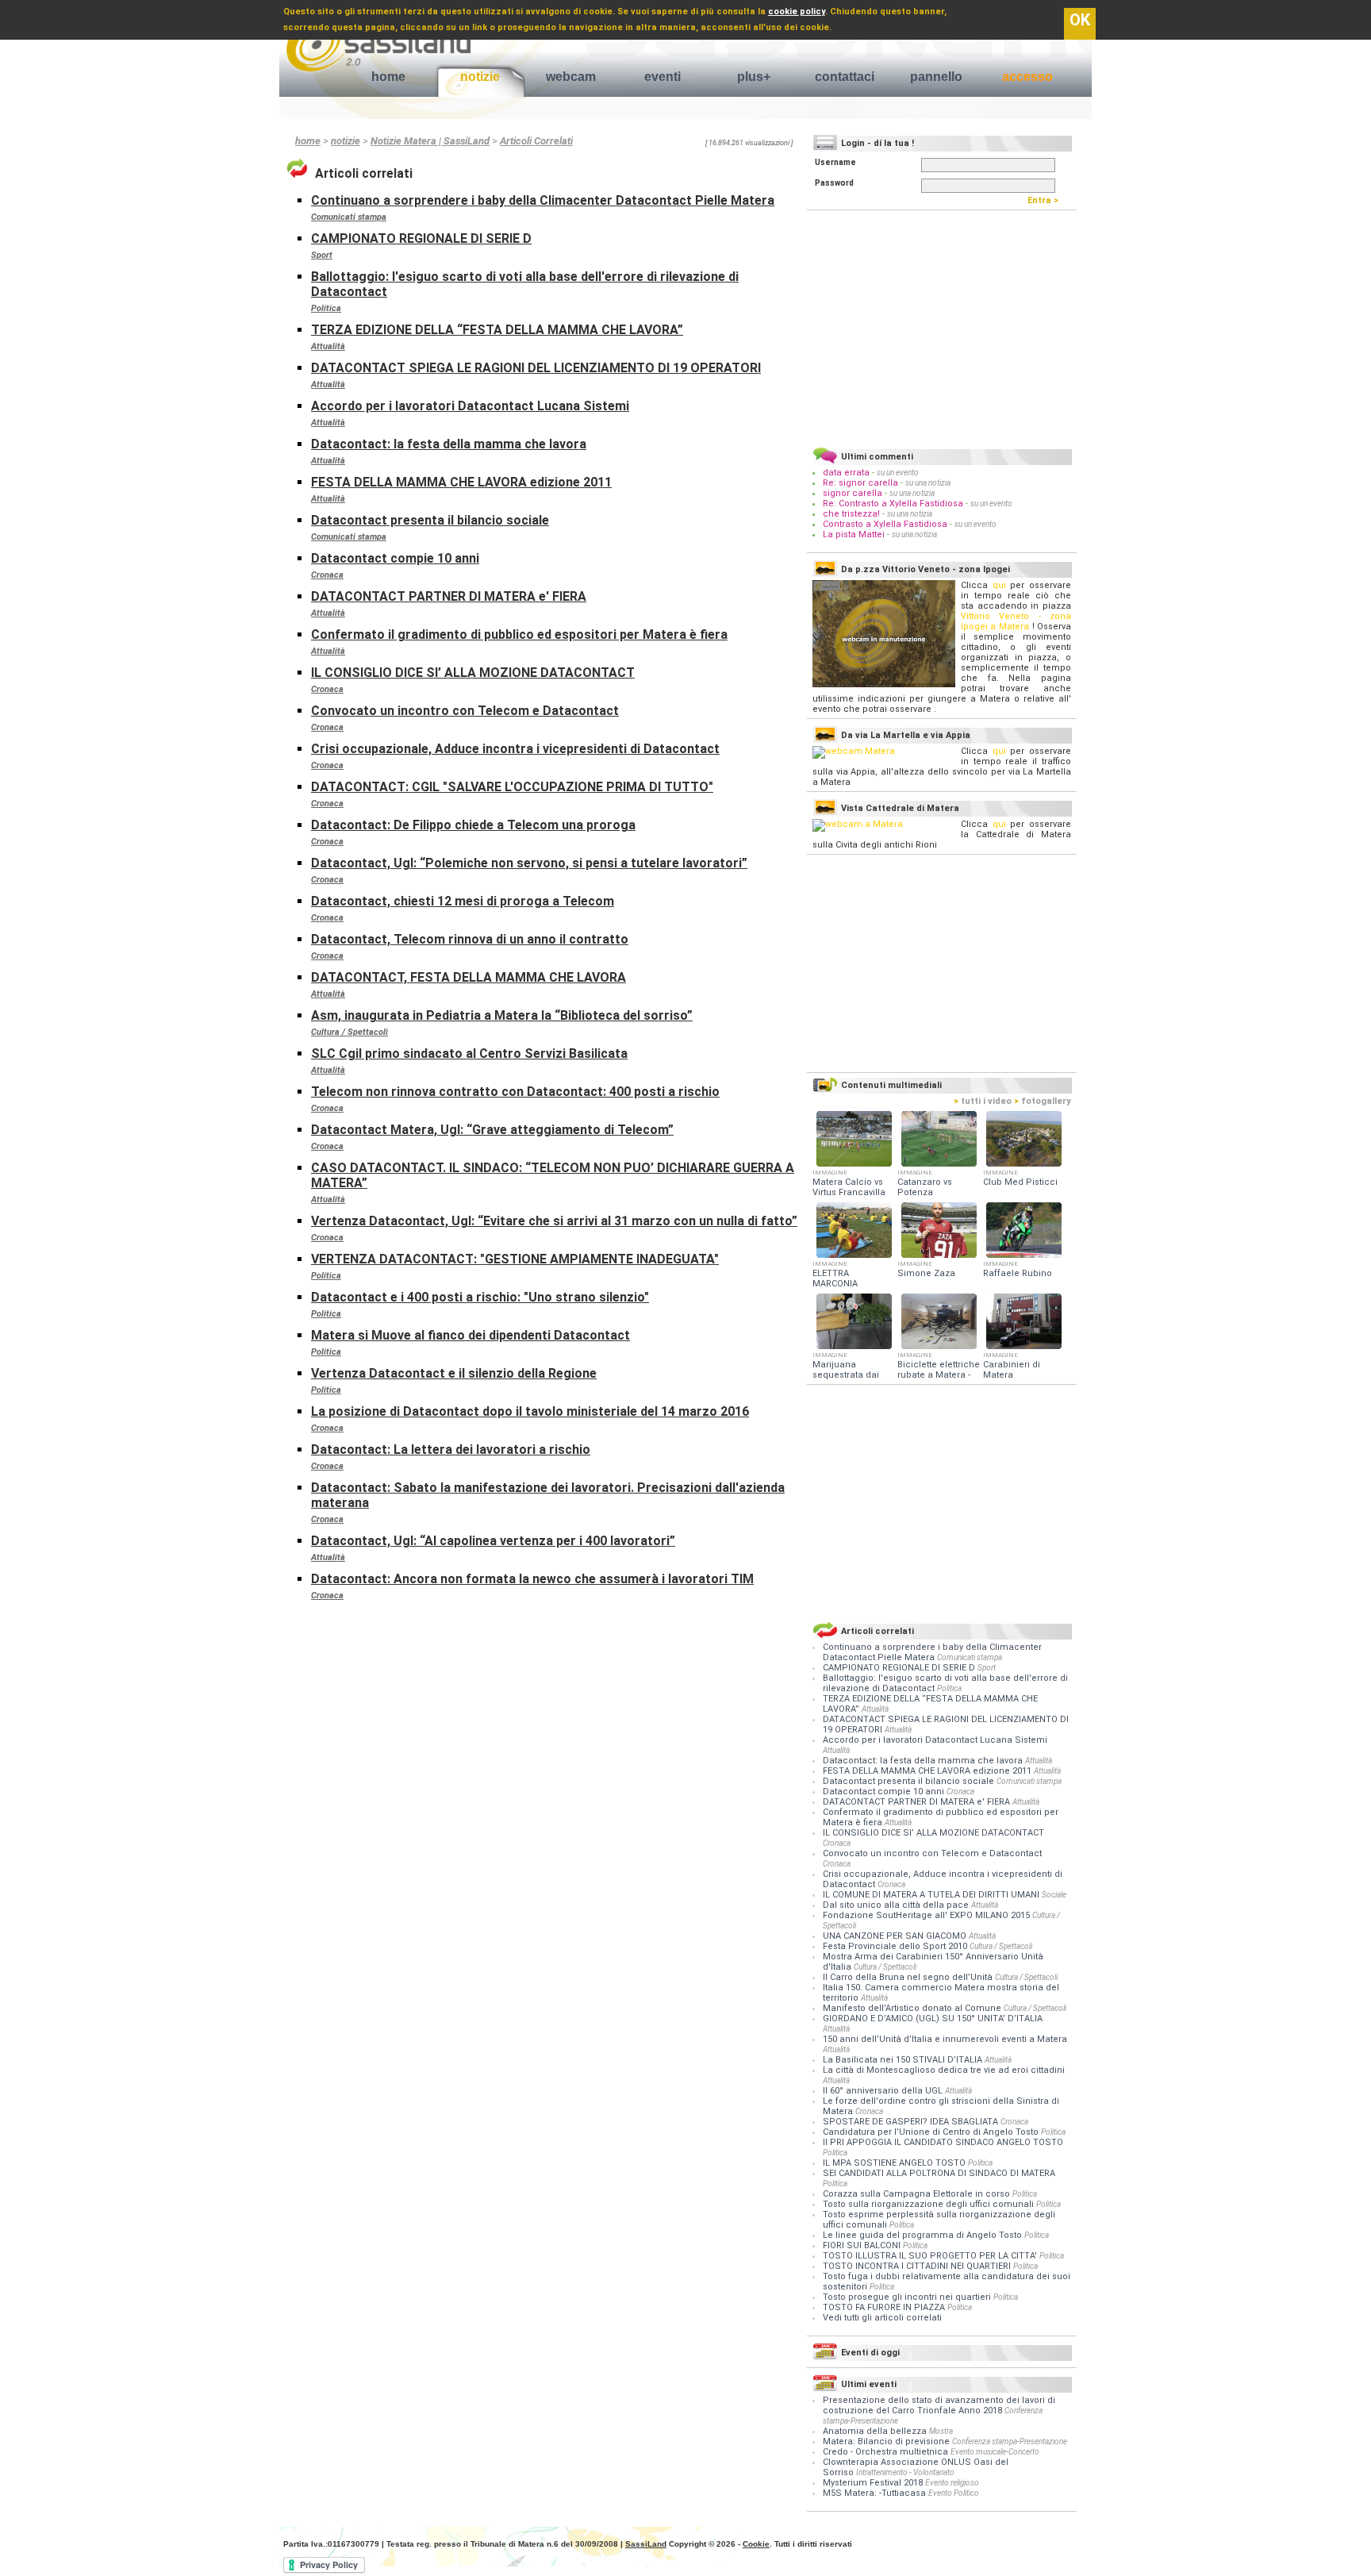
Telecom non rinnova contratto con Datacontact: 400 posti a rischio (515, 1092)
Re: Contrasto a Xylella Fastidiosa (893, 504)
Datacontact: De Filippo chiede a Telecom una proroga (473, 825)
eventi (662, 77)
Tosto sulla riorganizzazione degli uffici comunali (929, 2204)
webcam (571, 77)
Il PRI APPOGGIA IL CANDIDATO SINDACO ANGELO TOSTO (943, 2142)
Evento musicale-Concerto (995, 2452)
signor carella (854, 493)
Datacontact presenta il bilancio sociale (430, 520)
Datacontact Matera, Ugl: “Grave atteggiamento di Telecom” (492, 1130)
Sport (322, 255)
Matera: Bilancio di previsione (886, 2441)
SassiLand (646, 2544)
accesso (1027, 77)
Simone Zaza (926, 1273)
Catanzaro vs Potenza (925, 1187)
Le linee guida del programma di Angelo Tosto (924, 2235)
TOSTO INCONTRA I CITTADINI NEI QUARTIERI (918, 2266)
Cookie (756, 2544)
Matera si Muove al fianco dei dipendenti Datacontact (470, 1335)
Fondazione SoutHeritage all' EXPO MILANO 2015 (927, 1915)
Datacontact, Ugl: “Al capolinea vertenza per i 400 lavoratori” (493, 1541)
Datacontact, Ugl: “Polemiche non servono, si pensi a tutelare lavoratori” (529, 863)
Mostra (941, 2431)
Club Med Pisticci (1020, 1182)
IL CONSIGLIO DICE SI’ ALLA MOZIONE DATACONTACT (473, 673)
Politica (326, 308)
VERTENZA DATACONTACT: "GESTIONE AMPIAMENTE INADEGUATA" (515, 1259)
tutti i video (983, 1101)
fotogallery (1043, 1101)
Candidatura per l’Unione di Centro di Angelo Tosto (932, 2132)
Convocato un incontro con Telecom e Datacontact (465, 711)
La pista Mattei (854, 534)
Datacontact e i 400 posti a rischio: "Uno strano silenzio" (480, 1297)
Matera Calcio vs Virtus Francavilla (849, 1187)
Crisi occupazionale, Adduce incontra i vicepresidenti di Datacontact (515, 749)
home (388, 77)
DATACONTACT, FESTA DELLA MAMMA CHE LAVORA (469, 977)
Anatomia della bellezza (875, 2431)
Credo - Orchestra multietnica (885, 2452)
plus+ (754, 77)
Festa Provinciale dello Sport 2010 (896, 1946)
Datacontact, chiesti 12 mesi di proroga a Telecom (463, 901)
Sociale (1054, 1895)
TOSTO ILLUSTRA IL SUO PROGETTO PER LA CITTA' (931, 2256)
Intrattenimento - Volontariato (905, 2472)
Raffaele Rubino (1018, 1273)
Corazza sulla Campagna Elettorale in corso (918, 2194)
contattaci (845, 77)
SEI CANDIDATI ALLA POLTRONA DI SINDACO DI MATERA (939, 2173)
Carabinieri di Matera (1012, 1370)
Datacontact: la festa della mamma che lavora (449, 444)
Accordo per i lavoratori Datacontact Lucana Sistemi (470, 406)
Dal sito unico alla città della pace (897, 1905)
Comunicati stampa (349, 217)
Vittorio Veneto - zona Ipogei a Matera (1016, 621)
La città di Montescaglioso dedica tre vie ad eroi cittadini (944, 2070)
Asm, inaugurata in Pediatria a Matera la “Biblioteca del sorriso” (502, 1015)
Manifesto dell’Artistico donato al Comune (913, 2008)
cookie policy (797, 12)
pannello (936, 77)
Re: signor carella (862, 483)
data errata (846, 473)
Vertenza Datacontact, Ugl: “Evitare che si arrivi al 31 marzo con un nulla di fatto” (554, 1221)
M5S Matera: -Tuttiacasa (874, 2493)
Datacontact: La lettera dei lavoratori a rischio (451, 1449)
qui (999, 585)
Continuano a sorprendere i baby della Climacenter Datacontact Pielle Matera (543, 200)
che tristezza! (851, 514)
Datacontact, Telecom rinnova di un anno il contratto (470, 939)
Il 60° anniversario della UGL (884, 2091)
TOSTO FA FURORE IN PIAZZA (885, 2307)
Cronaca (327, 575)
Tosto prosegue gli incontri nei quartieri (908, 2297)
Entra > (1046, 200)
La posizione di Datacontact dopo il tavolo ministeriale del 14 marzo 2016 (530, 1411)
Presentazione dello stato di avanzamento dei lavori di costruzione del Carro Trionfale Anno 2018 (939, 2405)
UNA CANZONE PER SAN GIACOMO (896, 1936)
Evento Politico (954, 2493)
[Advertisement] (942, 326)
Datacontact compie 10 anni (395, 558)
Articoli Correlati (536, 141)
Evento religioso (952, 2483)
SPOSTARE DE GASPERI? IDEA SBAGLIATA (912, 2122)
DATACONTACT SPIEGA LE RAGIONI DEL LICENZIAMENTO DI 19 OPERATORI (536, 368)
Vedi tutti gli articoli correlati (882, 2318)
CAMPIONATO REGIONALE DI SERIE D (421, 238)
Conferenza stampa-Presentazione (1010, 2441)
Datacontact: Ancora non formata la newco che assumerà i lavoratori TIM (532, 1579)
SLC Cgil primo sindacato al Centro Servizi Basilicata (469, 1053)
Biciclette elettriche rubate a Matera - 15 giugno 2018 (939, 1375)
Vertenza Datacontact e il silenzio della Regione (454, 1373)
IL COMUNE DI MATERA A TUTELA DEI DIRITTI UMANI (932, 1895)
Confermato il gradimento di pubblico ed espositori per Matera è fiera (519, 634)
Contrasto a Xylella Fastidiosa (885, 524)
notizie (480, 77)
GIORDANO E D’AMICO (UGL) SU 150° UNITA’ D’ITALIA (933, 2019)
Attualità (328, 346)
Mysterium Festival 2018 (873, 2483)
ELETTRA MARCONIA (835, 1278)
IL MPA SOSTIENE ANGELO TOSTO (895, 2163)
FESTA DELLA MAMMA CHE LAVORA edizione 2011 (461, 482)
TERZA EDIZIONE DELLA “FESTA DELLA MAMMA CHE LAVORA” (497, 330)
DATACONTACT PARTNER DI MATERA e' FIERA (449, 596)
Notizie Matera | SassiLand (430, 141)
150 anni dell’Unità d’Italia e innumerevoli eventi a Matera (945, 2039)
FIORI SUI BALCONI (863, 2245)
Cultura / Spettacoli (349, 1032)
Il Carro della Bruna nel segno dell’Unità (909, 1977)
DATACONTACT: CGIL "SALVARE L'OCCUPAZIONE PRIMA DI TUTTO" (512, 787)
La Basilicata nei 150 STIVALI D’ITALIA (904, 2060)
